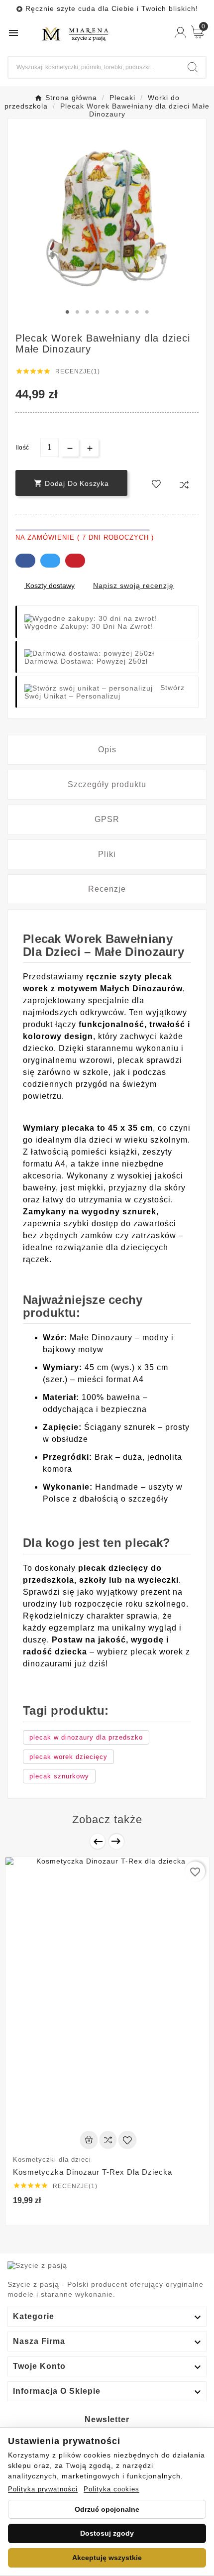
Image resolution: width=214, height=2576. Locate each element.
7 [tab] (127, 312)
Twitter (50, 561)
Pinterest (75, 561)
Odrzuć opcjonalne (107, 2509)
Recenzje (107, 889)
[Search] (193, 67)
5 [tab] (107, 312)
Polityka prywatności (43, 2489)
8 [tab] (137, 312)
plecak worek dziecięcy (68, 1757)
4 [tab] (97, 312)
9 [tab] (147, 312)
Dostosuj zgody (107, 2533)
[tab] (107, 750)
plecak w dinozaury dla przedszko (86, 1737)
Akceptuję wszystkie (107, 2558)
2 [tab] (77, 312)
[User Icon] (180, 33)
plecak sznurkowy (59, 1776)
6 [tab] (117, 312)
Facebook (25, 561)
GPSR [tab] (107, 819)
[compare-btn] (184, 484)
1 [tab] (67, 312)
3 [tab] (87, 312)
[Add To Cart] (89, 2140)
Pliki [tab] (107, 854)
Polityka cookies (111, 2489)
